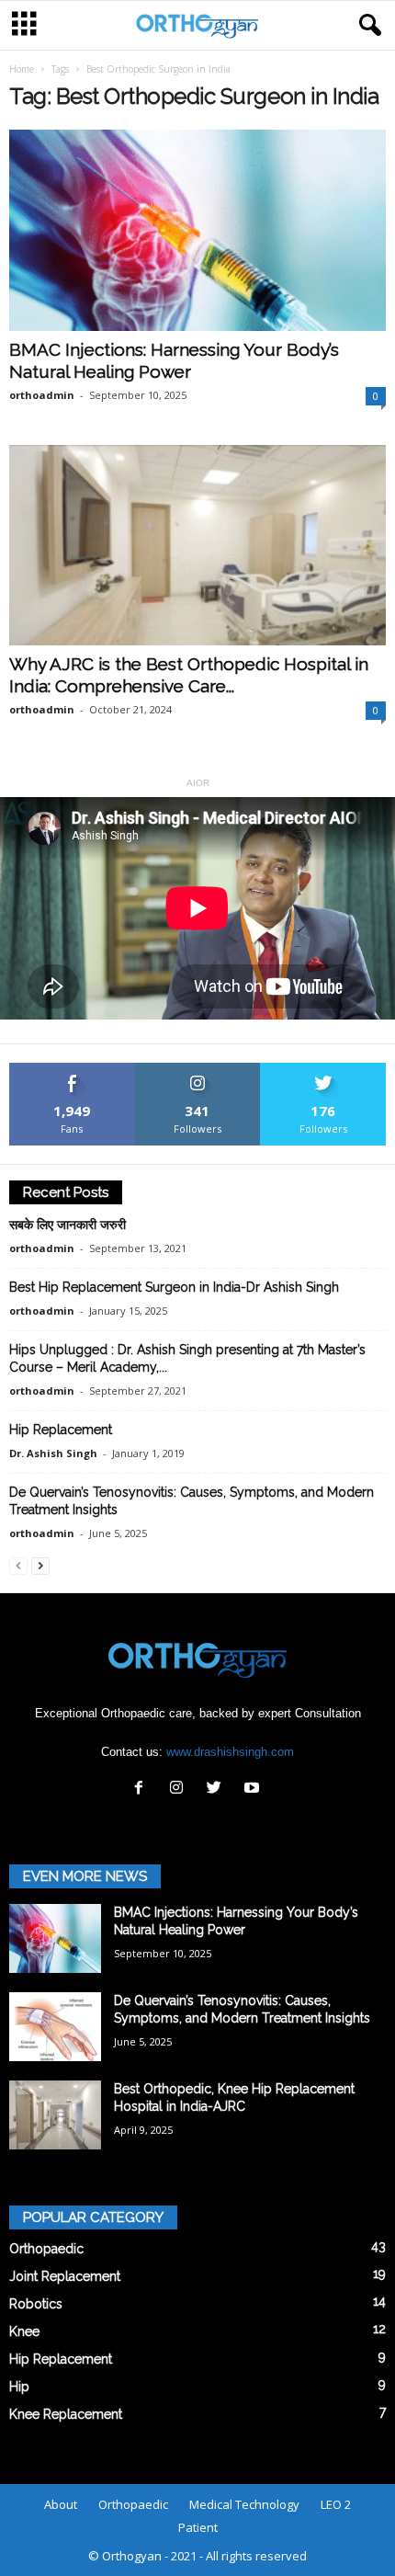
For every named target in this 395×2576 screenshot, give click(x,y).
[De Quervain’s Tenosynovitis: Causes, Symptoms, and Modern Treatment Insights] (55, 2027)
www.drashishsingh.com (230, 1752)
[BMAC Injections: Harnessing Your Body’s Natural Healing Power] (197, 230)
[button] (367, 26)
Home (22, 69)
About (61, 2504)
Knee (24, 2331)
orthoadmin (42, 395)
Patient (198, 2527)
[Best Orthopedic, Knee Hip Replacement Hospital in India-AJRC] (55, 2115)
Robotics (36, 2304)
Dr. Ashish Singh (53, 1453)
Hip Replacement (61, 1430)
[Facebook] (143, 1790)
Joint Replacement (65, 2276)
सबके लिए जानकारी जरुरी (68, 1225)
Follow (198, 1070)
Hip (19, 2387)
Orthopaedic (46, 2249)
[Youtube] (254, 1790)
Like (72, 1070)
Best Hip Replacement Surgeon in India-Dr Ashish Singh (174, 1287)
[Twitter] (218, 1790)
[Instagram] (181, 1790)
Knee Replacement (66, 2414)
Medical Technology (244, 2504)
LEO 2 (336, 2504)
